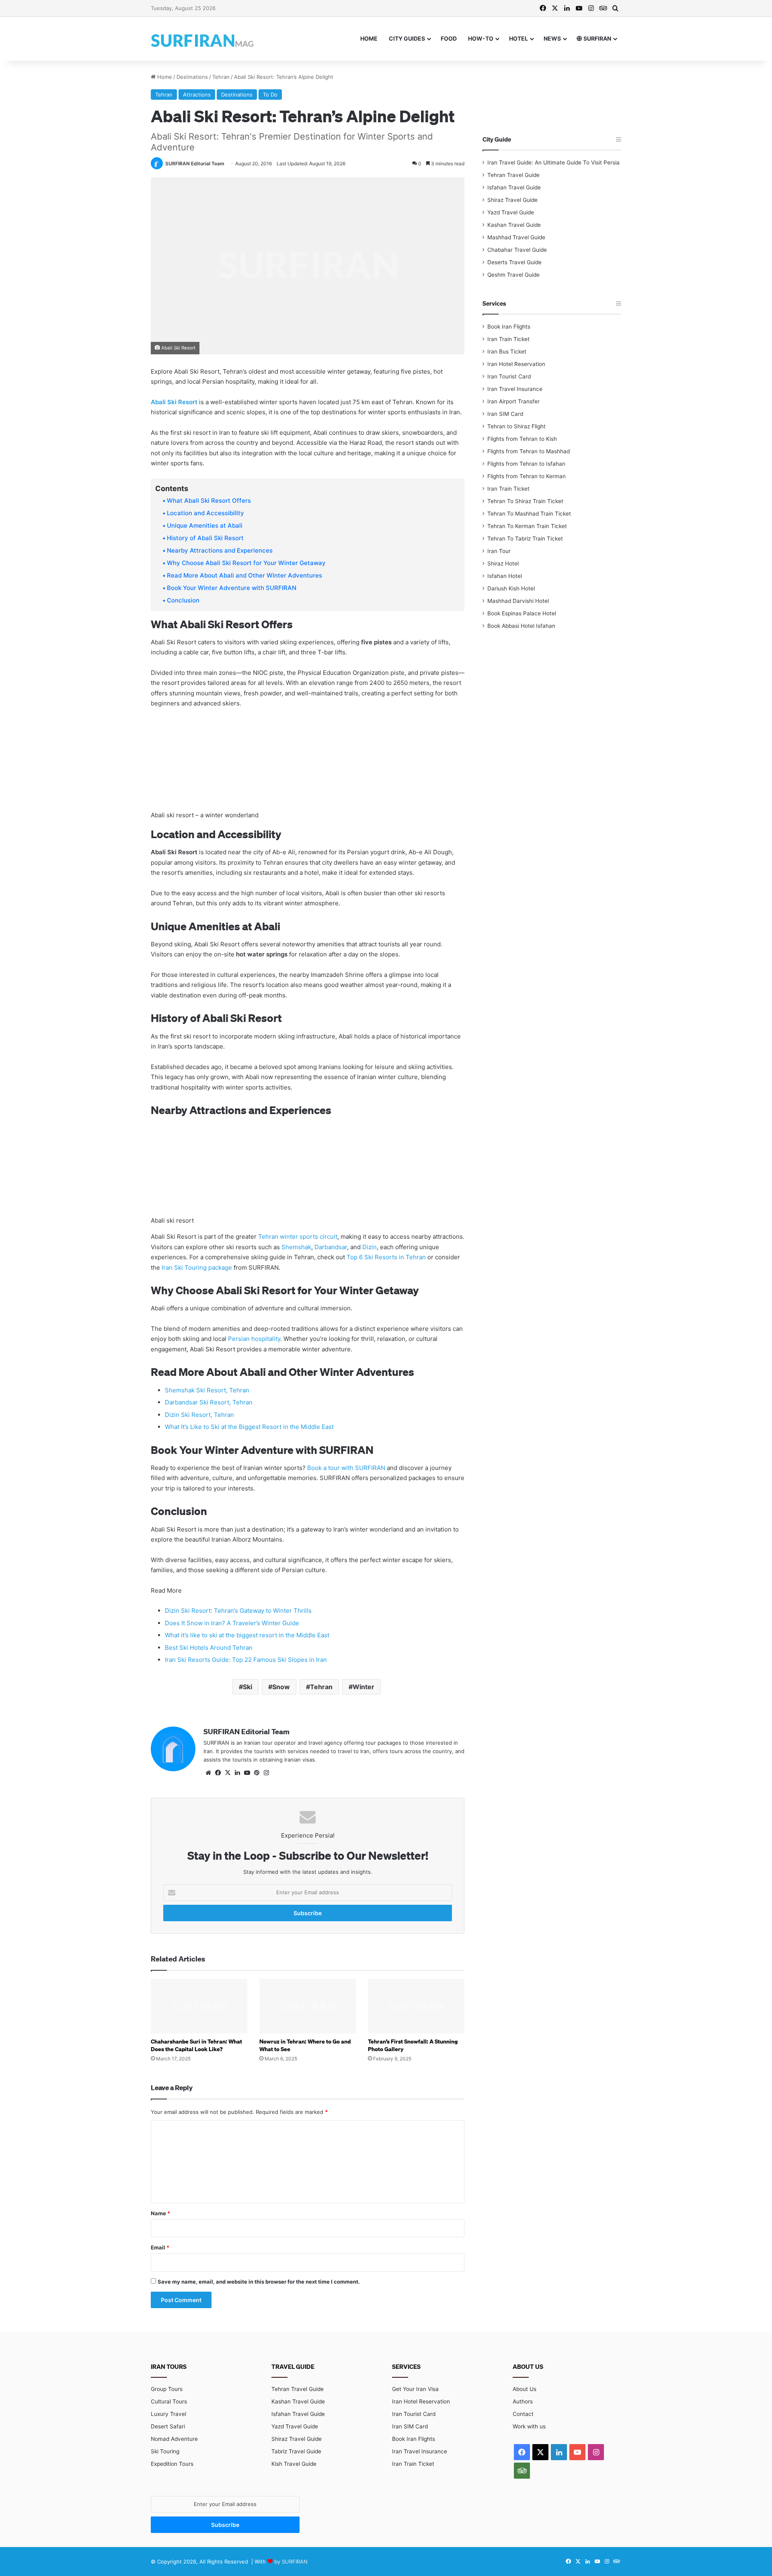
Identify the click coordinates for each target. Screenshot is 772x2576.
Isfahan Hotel (505, 576)
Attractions (197, 95)
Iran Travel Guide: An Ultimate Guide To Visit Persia (553, 162)
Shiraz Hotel (503, 563)
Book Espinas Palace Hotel (522, 613)
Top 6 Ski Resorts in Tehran (386, 1257)
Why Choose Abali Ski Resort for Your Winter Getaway (246, 563)
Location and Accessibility (205, 513)
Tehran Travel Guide (513, 175)
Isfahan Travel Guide (514, 187)
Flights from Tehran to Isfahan (526, 464)
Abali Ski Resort (174, 402)
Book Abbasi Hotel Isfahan (521, 626)
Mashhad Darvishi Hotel (518, 601)
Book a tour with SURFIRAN (346, 1468)
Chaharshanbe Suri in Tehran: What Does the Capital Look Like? (196, 2045)
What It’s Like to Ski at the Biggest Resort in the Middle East (249, 1427)
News (552, 38)
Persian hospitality (254, 1339)
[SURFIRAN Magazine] (203, 39)
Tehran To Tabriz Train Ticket (525, 539)
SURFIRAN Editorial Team (195, 163)
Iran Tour (499, 551)
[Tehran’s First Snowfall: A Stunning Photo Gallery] (416, 2006)
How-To (481, 38)
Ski (247, 1687)
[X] (228, 1773)
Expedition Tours (172, 2464)
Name (160, 2213)
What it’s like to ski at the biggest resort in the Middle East (247, 1635)
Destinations (192, 77)
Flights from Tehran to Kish (522, 439)
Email (160, 2247)
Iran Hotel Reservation (516, 364)
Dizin (370, 1247)
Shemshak (296, 1247)
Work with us (529, 2426)
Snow (281, 1687)
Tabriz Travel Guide (296, 2451)
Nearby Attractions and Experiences (220, 550)
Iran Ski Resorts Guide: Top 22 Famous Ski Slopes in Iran (246, 1660)
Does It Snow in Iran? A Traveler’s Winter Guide (232, 1623)
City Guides (407, 38)
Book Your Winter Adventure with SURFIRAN (232, 588)
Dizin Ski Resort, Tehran (199, 1415)
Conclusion (183, 600)
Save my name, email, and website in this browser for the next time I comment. (259, 2282)
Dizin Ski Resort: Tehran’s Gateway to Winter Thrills (238, 1611)
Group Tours (167, 2389)
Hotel (518, 38)
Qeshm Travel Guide (513, 275)
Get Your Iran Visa (415, 2389)
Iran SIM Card (505, 414)
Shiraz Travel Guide (512, 200)
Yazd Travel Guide (511, 212)
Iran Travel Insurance (515, 389)
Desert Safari (168, 2426)
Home (369, 38)
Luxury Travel (168, 2414)
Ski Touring (165, 2451)
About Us (525, 2389)
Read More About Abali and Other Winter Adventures (244, 575)
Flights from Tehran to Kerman (527, 476)
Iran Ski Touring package (197, 1267)
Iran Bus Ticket (507, 352)
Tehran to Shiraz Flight (516, 426)
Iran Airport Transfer (513, 401)
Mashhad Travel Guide (516, 237)
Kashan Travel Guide (514, 225)
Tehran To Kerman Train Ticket (527, 526)
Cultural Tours (169, 2401)
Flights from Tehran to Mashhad (529, 451)
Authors (523, 2401)
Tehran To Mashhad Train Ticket (529, 514)
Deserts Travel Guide (514, 262)
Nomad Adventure (174, 2439)
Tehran (221, 77)
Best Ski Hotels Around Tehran (209, 1648)
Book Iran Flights (509, 327)
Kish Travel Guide (294, 2464)
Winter (363, 1687)
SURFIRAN (597, 38)
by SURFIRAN (291, 2562)
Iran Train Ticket (508, 339)
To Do (270, 95)
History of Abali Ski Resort (205, 538)
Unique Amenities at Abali (205, 525)
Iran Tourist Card (509, 376)
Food (449, 38)
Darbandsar (331, 1247)
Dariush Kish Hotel (511, 588)
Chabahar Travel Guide (517, 250)
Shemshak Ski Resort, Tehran (207, 1390)
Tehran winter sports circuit (298, 1237)
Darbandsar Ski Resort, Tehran (209, 1402)
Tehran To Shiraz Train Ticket (525, 501)
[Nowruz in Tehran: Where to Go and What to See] (308, 2006)
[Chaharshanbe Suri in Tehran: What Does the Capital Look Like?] (199, 2006)
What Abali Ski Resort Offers (209, 501)
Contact (523, 2414)
